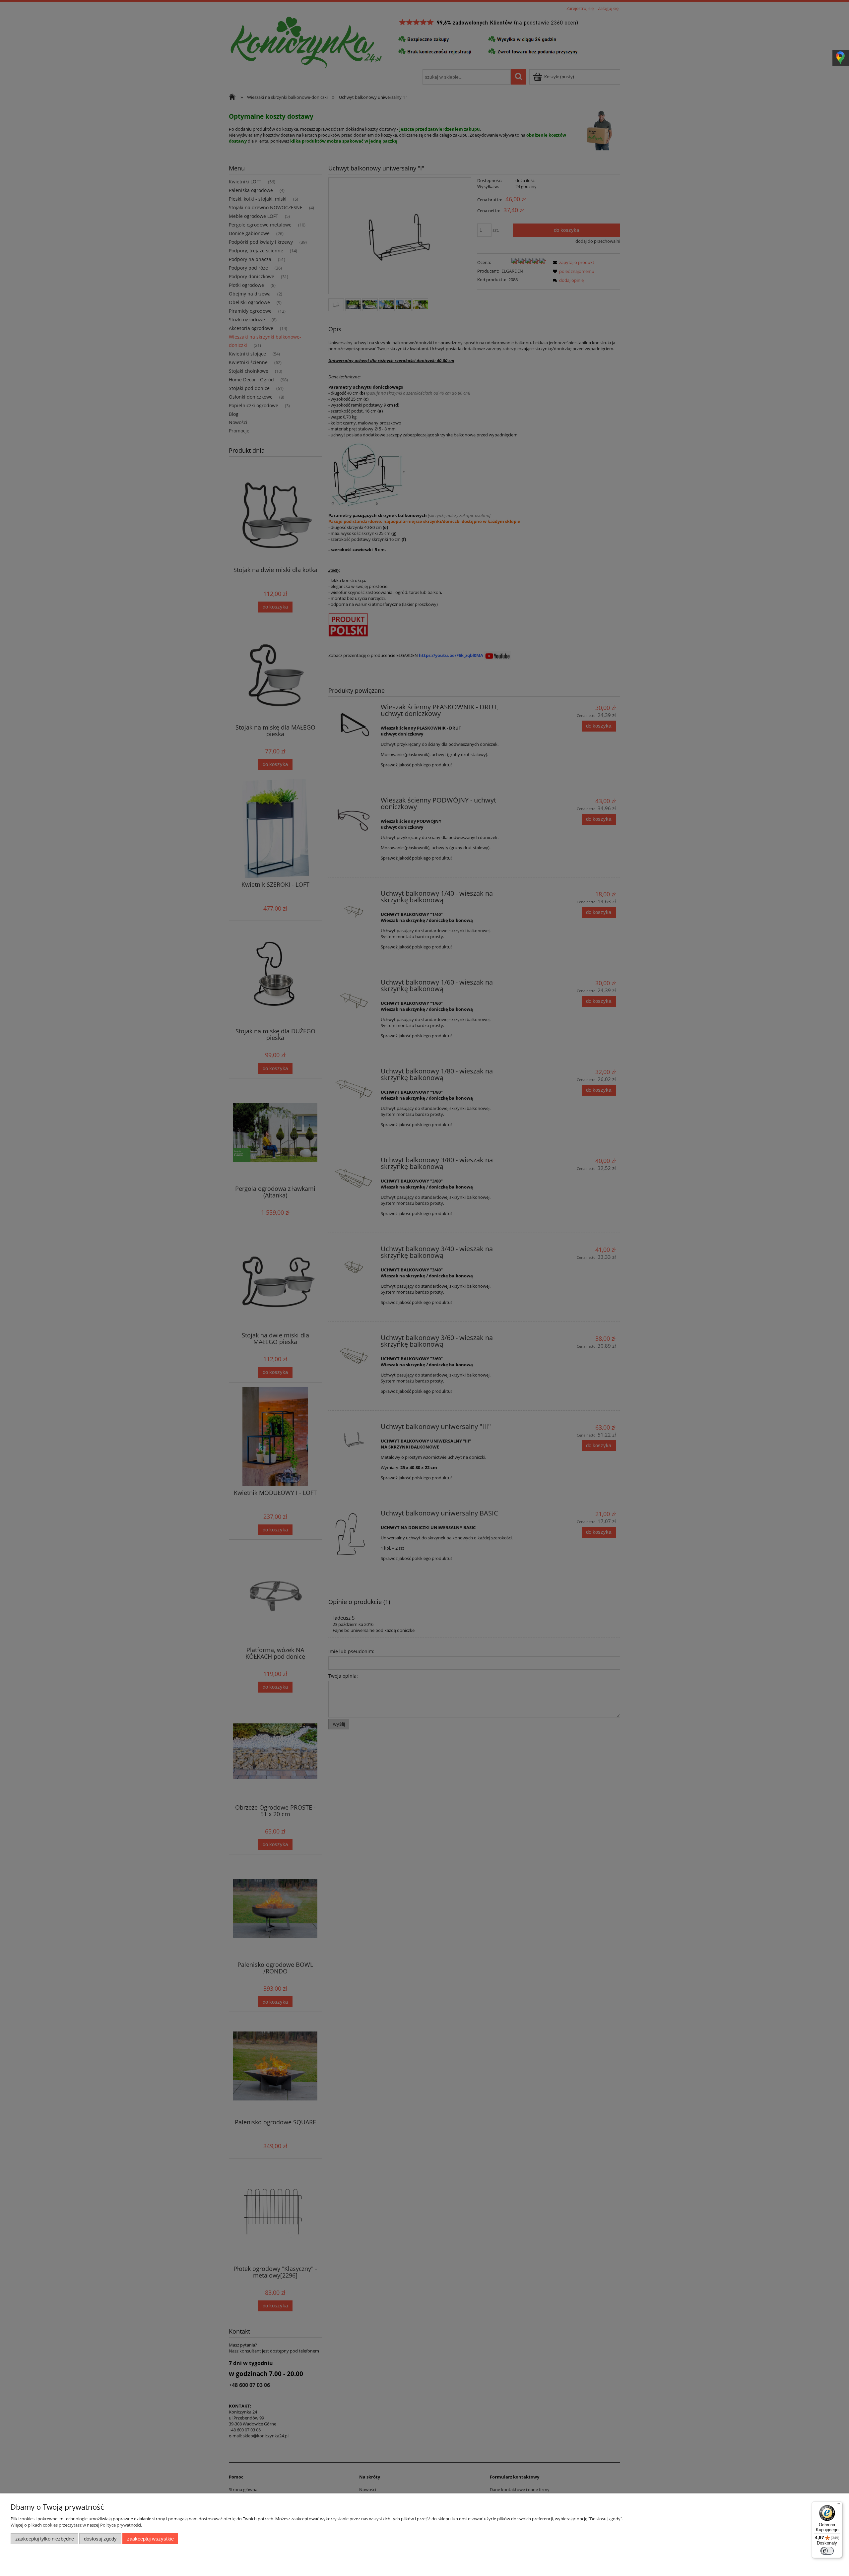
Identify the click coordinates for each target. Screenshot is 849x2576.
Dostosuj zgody (100, 2539)
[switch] (827, 2551)
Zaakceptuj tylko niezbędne (45, 2539)
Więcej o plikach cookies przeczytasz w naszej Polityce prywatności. (76, 2525)
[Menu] (838, 2505)
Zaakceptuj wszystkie (150, 2539)
